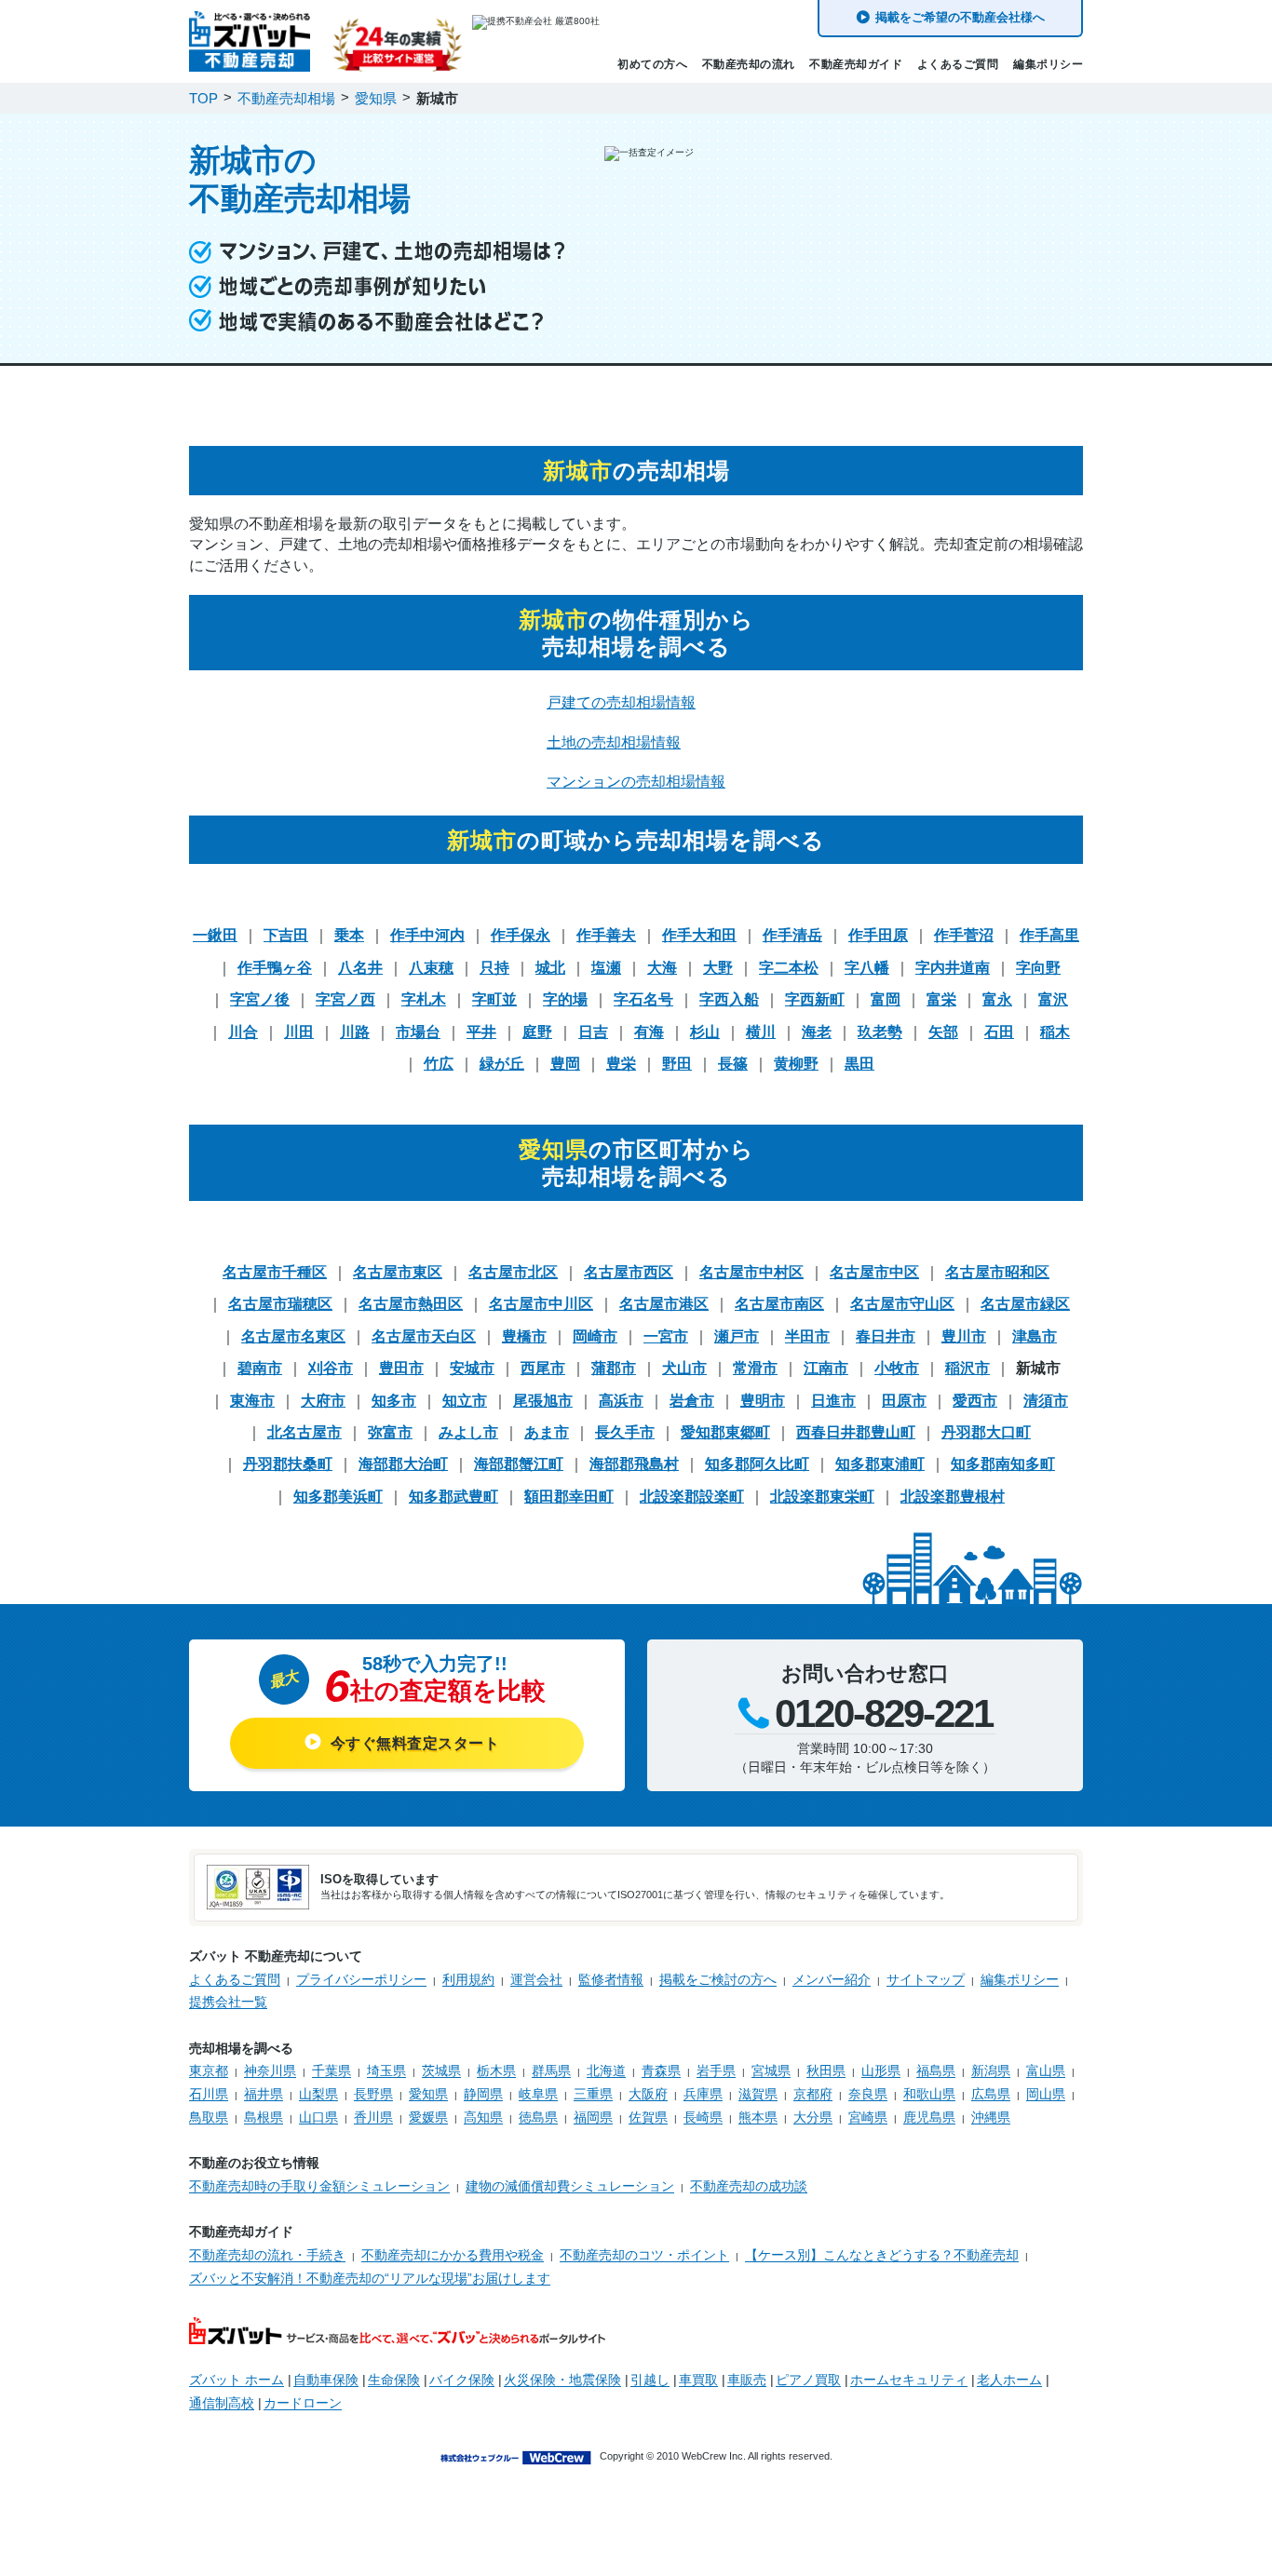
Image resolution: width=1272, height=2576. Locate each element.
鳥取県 (209, 2117)
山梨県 (318, 2094)
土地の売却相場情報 (614, 742)
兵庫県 (703, 2094)
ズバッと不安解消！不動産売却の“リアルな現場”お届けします (370, 2278)
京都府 (813, 2094)
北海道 (606, 2070)
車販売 (747, 2380)
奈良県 (868, 2094)
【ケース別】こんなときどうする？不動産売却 (882, 2255)
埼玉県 (386, 2070)
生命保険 (394, 2380)
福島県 (936, 2070)
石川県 (209, 2094)
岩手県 (716, 2070)
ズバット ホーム (237, 2380)
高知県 (483, 2117)
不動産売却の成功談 (749, 2186)
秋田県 (826, 2070)
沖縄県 (991, 2117)
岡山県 (1046, 2094)
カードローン (303, 2403)
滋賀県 (758, 2094)
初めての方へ (652, 64)
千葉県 (332, 2070)
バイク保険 (462, 2380)
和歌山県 (929, 2094)
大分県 (813, 2117)
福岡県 (593, 2117)
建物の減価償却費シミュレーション (570, 2186)
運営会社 (536, 1979)
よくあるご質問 (958, 64)
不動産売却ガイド (856, 64)
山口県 (318, 2117)
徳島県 (538, 2117)
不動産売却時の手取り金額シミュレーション (319, 2186)
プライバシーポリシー (361, 1979)
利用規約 (468, 1979)
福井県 (264, 2094)
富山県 (1046, 2070)
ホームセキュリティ (909, 2380)
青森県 (661, 2070)
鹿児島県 (929, 2117)
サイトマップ (926, 1979)
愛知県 (428, 2094)
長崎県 (703, 2117)
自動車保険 (326, 2380)
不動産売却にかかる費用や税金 (453, 2255)
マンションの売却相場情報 (636, 782)
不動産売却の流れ (749, 64)
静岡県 (483, 2094)
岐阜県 (538, 2094)
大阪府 (648, 2094)
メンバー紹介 (832, 1979)
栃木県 (496, 2070)
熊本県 (758, 2117)
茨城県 (441, 2070)
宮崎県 (868, 2117)
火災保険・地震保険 (562, 2380)
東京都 (209, 2070)
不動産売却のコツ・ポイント (644, 2255)
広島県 (991, 2094)
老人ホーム (1009, 2380)
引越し (650, 2380)
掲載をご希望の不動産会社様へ (960, 17)
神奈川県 (270, 2070)
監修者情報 (611, 1979)
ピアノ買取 (808, 2380)
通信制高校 (222, 2403)
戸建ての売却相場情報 (621, 702)
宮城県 (771, 2070)
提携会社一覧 (228, 2002)
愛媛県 (428, 2117)
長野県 (373, 2094)
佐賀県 (648, 2117)
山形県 (881, 2070)
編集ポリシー (1048, 64)
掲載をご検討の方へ (718, 1979)
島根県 (264, 2117)
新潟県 (991, 2070)
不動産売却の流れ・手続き (267, 2255)
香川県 (373, 2117)
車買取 (698, 2380)
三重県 (593, 2094)
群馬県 (551, 2070)
